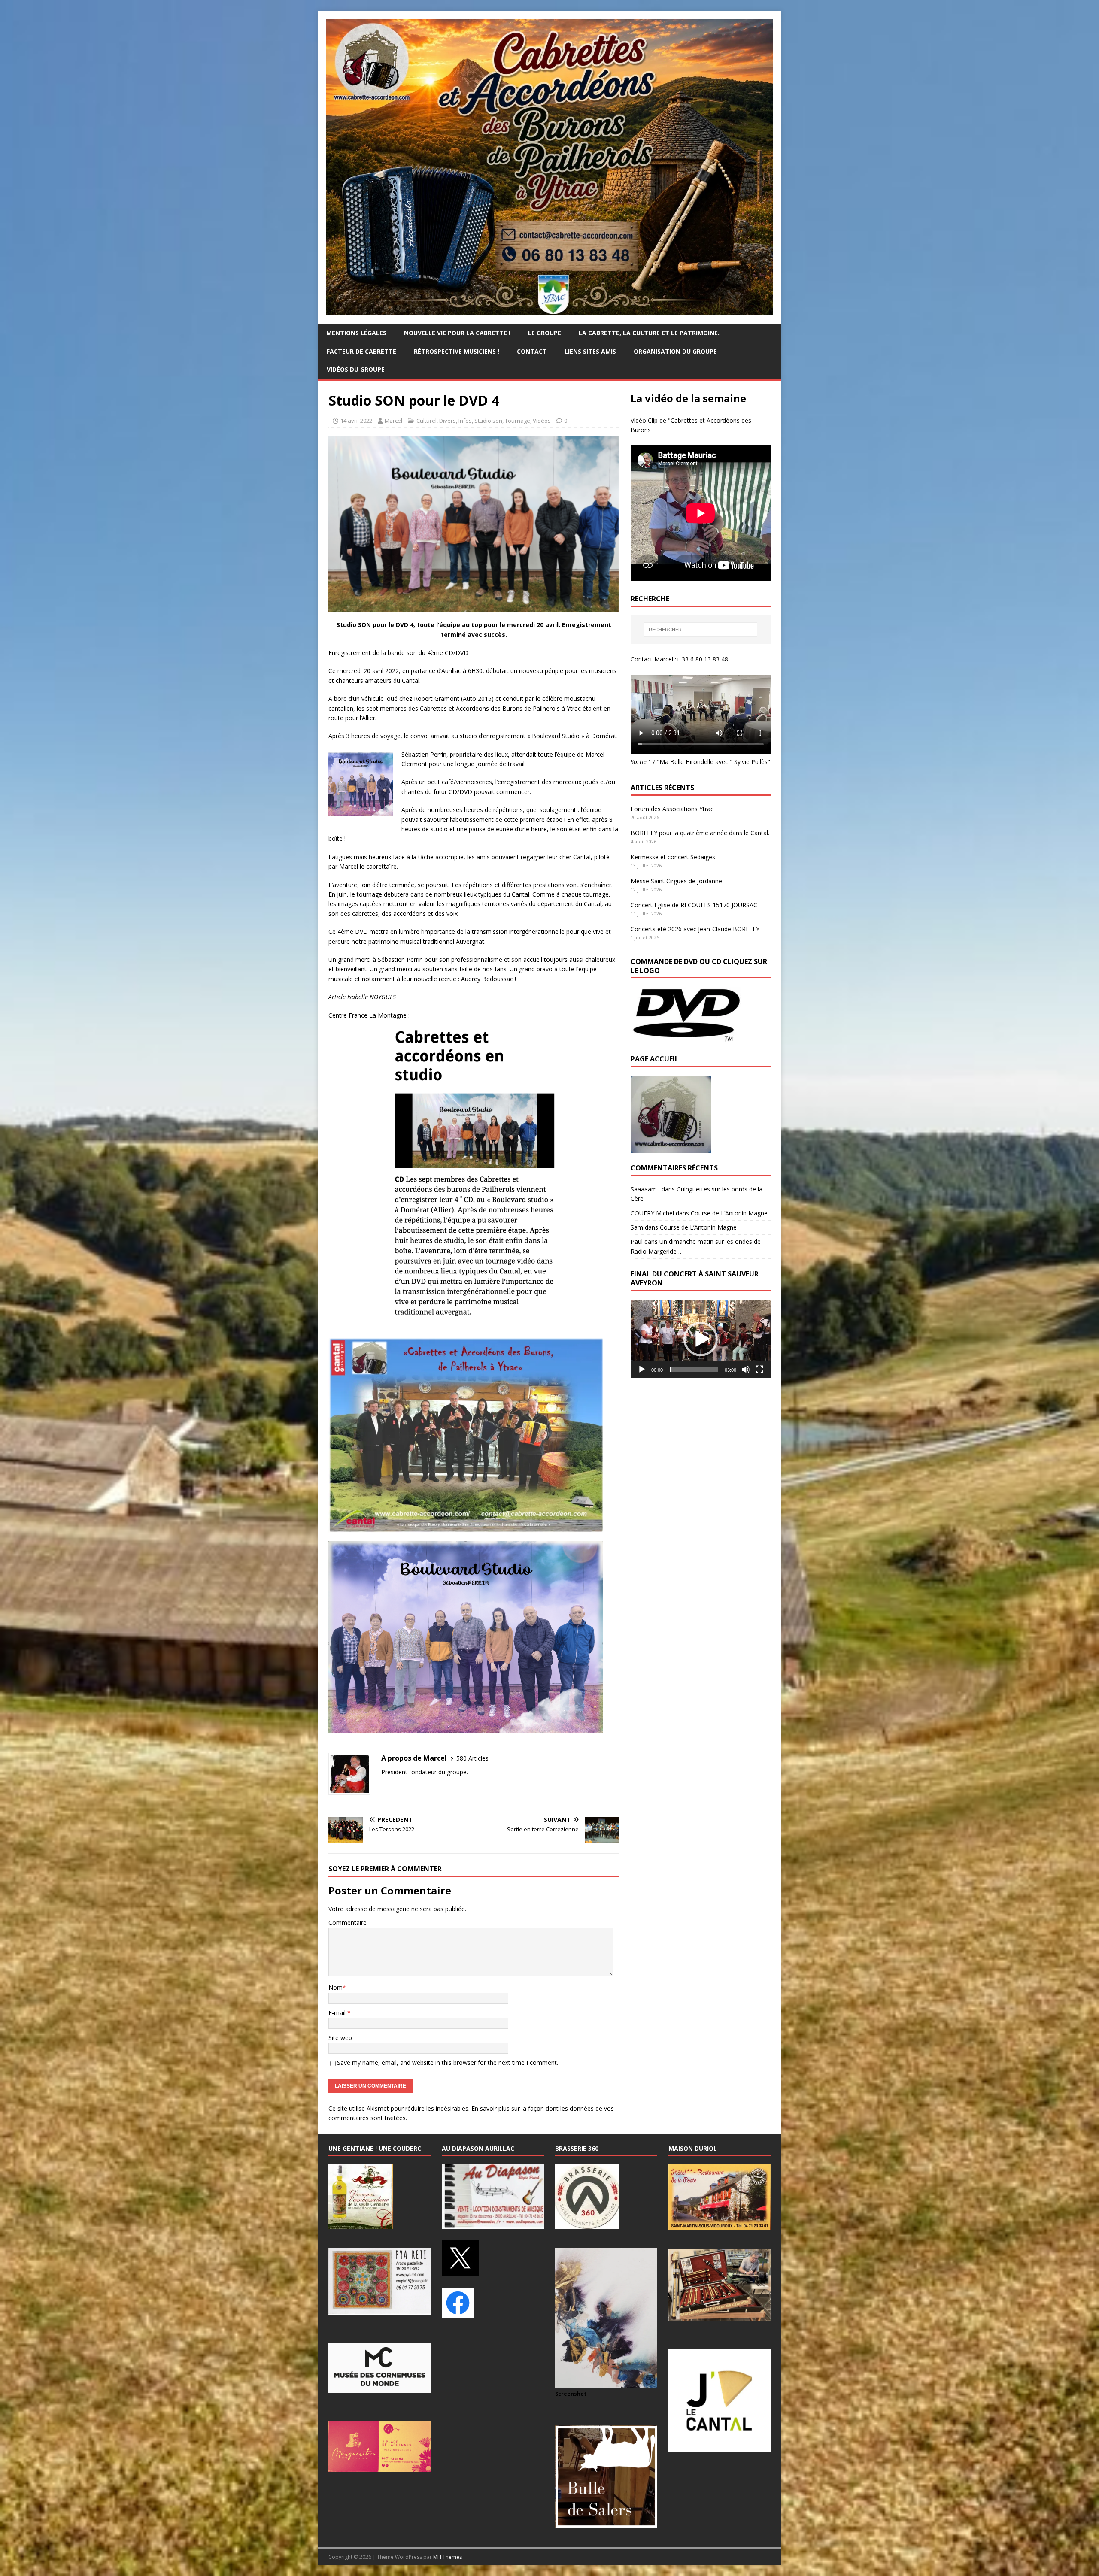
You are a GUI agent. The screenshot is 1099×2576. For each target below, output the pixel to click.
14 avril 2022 (356, 421)
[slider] (694, 1370)
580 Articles (472, 1758)
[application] (701, 1339)
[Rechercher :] (701, 630)
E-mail (338, 2013)
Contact (532, 351)
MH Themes (448, 2557)
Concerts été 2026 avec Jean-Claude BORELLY (695, 929)
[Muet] (746, 1370)
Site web (340, 2038)
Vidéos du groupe (356, 369)
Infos (465, 421)
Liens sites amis (590, 351)
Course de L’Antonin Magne (729, 1213)
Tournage (518, 421)
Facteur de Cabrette (361, 351)
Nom (335, 1987)
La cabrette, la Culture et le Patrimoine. (649, 333)
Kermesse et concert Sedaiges (673, 857)
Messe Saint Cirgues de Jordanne (676, 881)
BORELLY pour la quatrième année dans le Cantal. (700, 833)
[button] (701, 1339)
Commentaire (348, 1923)
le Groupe (545, 333)
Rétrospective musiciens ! (457, 351)
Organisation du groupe (675, 351)
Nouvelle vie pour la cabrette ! (457, 333)
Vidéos (542, 421)
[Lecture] (642, 1370)
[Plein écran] (759, 1370)
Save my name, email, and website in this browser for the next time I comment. (448, 2062)
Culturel (427, 421)
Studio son (488, 421)
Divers (448, 421)
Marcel (393, 421)
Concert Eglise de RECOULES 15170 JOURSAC (694, 905)
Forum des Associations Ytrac (672, 809)
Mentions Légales (356, 333)
